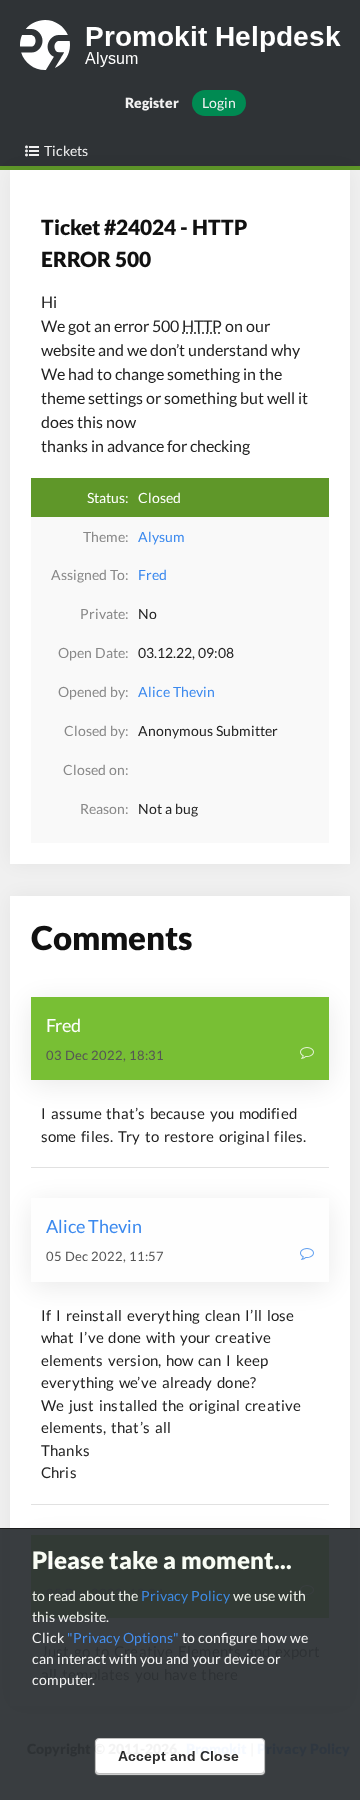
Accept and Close (178, 1756)
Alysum (161, 536)
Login (219, 102)
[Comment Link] (307, 1054)
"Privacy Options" (123, 1637)
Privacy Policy (185, 1595)
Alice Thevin (176, 691)
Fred (152, 574)
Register (152, 102)
